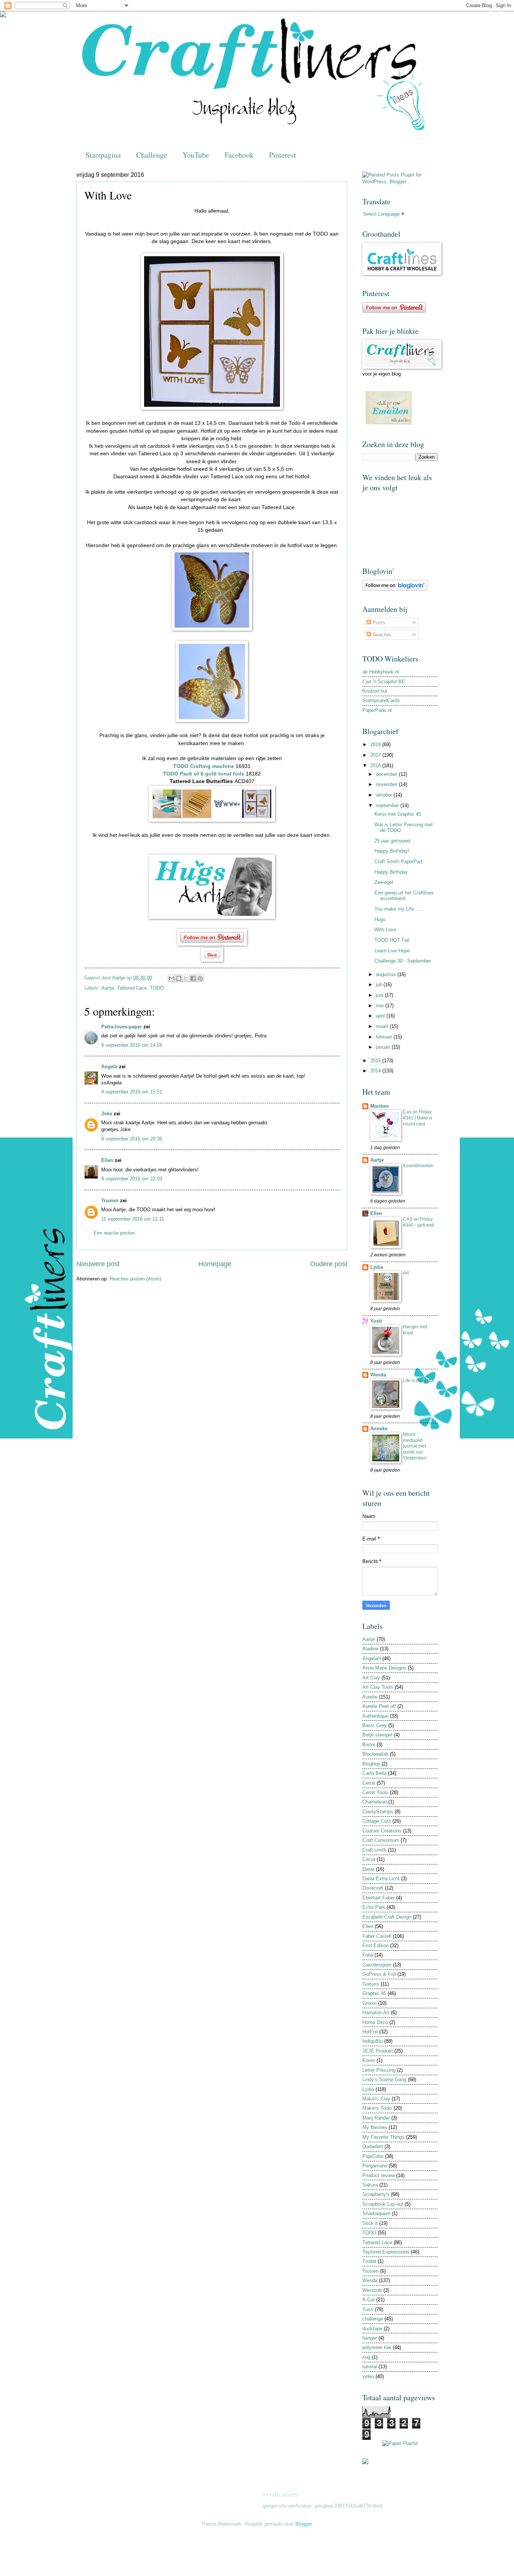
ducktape (372, 2329)
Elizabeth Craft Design (387, 1917)
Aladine (370, 1649)
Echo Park (374, 1907)
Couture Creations (382, 1831)
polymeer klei (377, 2347)
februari (385, 1037)
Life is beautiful (418, 1381)
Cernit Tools (375, 1792)
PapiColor (373, 2156)
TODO (157, 988)
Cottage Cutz (377, 1821)
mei (381, 1006)
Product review (379, 2175)
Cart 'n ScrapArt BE (384, 682)
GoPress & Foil (379, 1974)
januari (384, 1047)
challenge (373, 2319)
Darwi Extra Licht (381, 1879)
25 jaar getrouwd (392, 841)
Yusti (376, 1321)
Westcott (372, 2290)
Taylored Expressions (386, 2252)
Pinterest (283, 155)
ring (366, 2357)
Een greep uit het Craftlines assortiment (404, 896)
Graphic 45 (374, 1993)
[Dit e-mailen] (172, 978)
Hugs (380, 919)
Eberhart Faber (379, 1898)
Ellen (107, 1160)
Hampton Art (376, 2013)
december (387, 774)
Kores (369, 2060)
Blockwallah (375, 1754)
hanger (370, 2338)
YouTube (196, 155)
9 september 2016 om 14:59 (132, 1045)
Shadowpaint (376, 2213)
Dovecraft (373, 1888)
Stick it (370, 2223)
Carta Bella (374, 1773)
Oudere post (329, 1264)
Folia (368, 1955)
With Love (385, 930)
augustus (387, 974)
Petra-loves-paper (122, 1027)
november (387, 784)
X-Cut (369, 2300)
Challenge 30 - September (403, 961)
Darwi (368, 1869)
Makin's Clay (376, 2099)
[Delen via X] (186, 978)
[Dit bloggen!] (179, 978)
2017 (376, 755)
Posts (378, 623)
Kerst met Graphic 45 (398, 814)
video (368, 2376)
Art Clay (371, 1678)
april (381, 1016)
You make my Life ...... (399, 909)
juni (380, 995)
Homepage (215, 1264)
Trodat (369, 2261)
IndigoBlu (373, 2041)
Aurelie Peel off (379, 1706)
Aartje (108, 988)
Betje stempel (377, 1735)
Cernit (369, 1783)
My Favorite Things (383, 2137)
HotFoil (370, 2032)
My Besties (375, 2127)
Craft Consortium (381, 1840)
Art (406, 1273)
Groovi (370, 2003)
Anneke (379, 1429)
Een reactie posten (114, 1233)
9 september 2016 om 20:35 (132, 1139)
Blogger (303, 2524)
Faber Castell (377, 1936)
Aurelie (370, 1697)
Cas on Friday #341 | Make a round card (417, 1118)
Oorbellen (373, 2146)
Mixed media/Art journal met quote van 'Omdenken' (415, 1446)
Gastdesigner (377, 1965)
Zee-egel (384, 882)
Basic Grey (375, 1725)
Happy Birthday (391, 872)
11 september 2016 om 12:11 (133, 1219)
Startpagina (103, 155)
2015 (376, 1061)
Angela (109, 1067)
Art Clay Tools (378, 1687)
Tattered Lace (132, 988)
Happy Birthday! (392, 851)
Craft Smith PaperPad (398, 861)
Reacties (381, 635)
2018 (376, 744)
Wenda (378, 1375)
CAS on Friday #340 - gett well (419, 1222)
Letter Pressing (379, 2070)
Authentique (375, 1716)
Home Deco (375, 2022)
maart (383, 1026)
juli (380, 985)
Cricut (369, 1859)
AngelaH (372, 1658)
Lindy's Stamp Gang (384, 2080)
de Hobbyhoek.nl (381, 672)
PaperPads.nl (377, 710)
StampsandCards (381, 700)
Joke (107, 1114)
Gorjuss (371, 1984)
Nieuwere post (98, 1264)
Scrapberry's (376, 2194)
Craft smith (374, 1850)
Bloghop (371, 1764)
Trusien (110, 1201)
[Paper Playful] (400, 2443)
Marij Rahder (376, 2118)
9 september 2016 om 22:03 (132, 1179)
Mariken (379, 1106)
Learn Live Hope (392, 951)
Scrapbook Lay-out (383, 2204)
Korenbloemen (418, 1166)
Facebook (239, 155)
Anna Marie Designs (384, 1668)
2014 (376, 1071)
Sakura (370, 2185)
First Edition (376, 1946)
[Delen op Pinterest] (200, 978)
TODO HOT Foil (392, 940)
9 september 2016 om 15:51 (132, 1092)
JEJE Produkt (378, 2051)
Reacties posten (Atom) (135, 1279)
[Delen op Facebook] (193, 978)
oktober (385, 795)
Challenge (152, 155)
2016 (376, 766)
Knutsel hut (375, 691)
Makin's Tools (377, 2108)
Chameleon (375, 1802)
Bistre (369, 1745)
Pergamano (375, 2166)
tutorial (370, 2367)
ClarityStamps (378, 1812)
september (388, 805)
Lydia (377, 1267)
